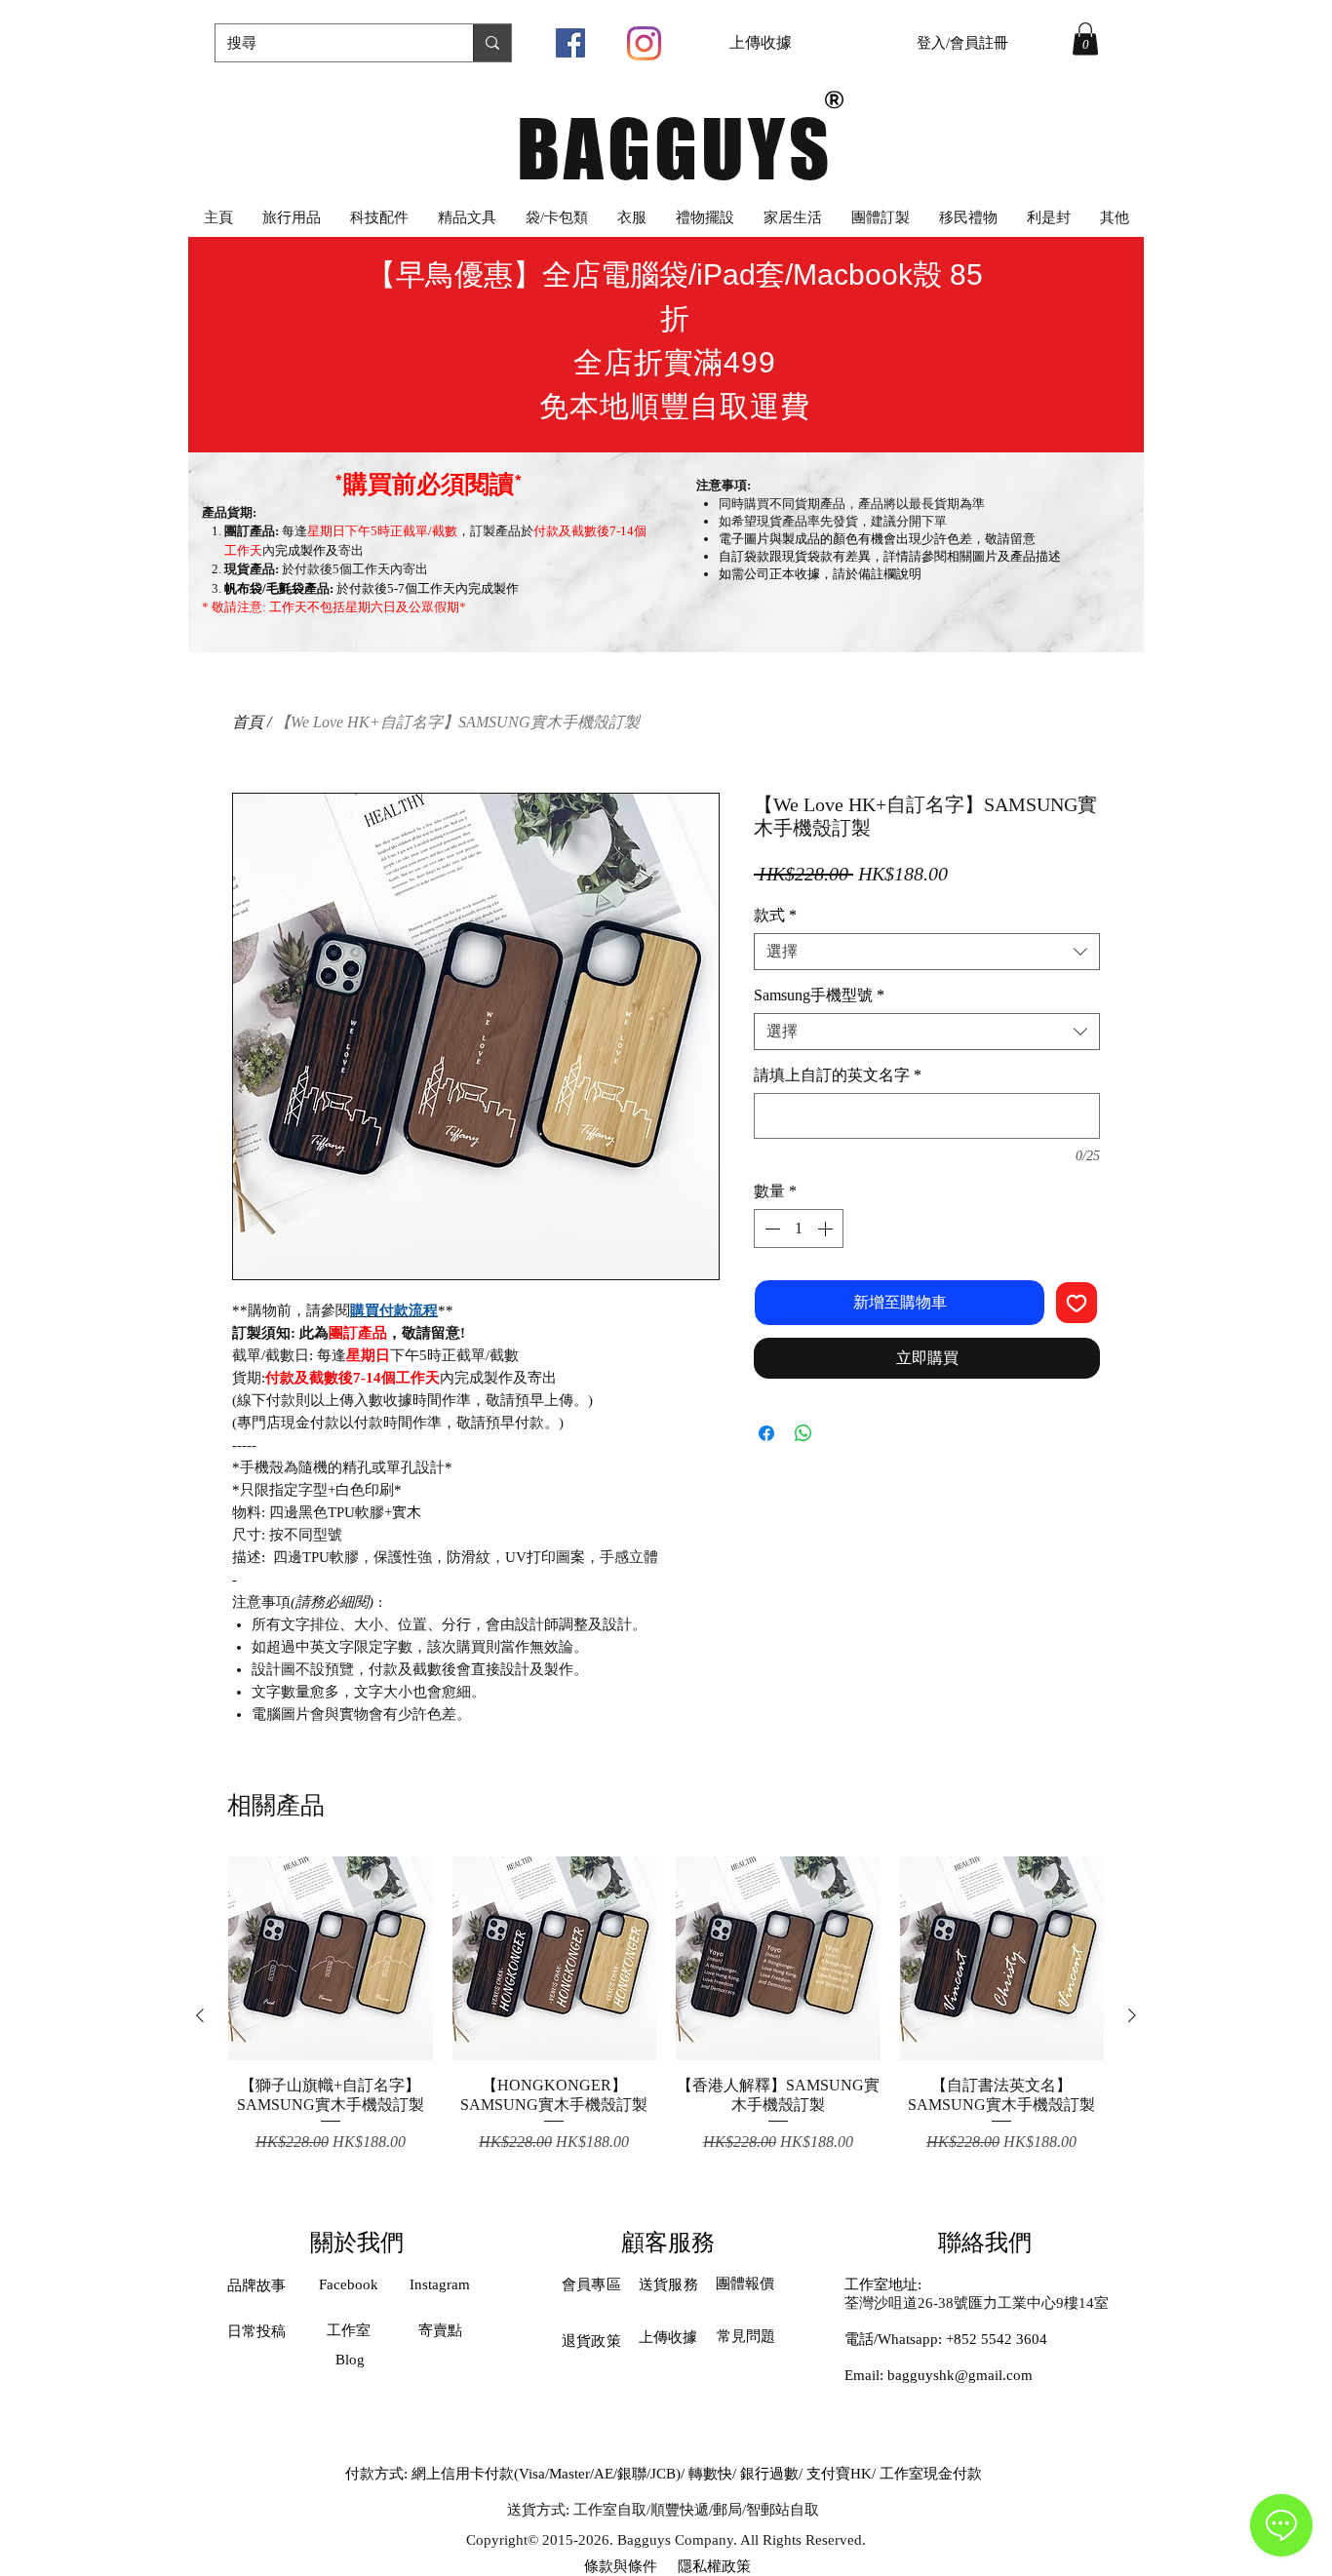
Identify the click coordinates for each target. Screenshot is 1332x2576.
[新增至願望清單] (1077, 1303)
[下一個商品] (1132, 2015)
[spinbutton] (799, 1229)
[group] (666, 2015)
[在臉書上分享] (766, 1433)
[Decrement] (770, 1229)
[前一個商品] (200, 2015)
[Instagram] (644, 43)
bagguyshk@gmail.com (960, 2375)
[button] (1085, 39)
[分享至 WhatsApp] (803, 1433)
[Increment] (827, 1229)
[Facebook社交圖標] (570, 43)
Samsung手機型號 (819, 995)
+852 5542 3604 (997, 2339)
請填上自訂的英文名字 (838, 1075)
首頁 (248, 722)
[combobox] (927, 952)
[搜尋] (492, 43)
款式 (775, 915)
